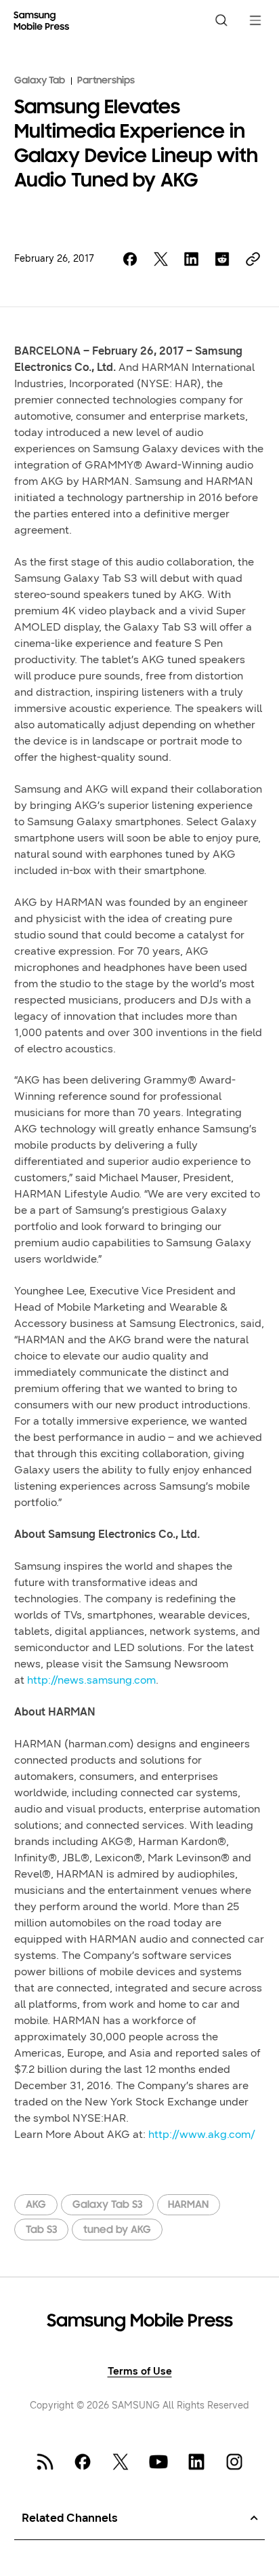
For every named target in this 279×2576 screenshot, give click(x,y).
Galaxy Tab (40, 81)
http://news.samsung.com (91, 1680)
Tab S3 (41, 2230)
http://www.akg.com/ (202, 2134)
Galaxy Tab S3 (107, 2205)
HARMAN (188, 2205)
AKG (36, 2205)
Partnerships (106, 81)
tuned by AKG (117, 2230)
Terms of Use (140, 2372)
